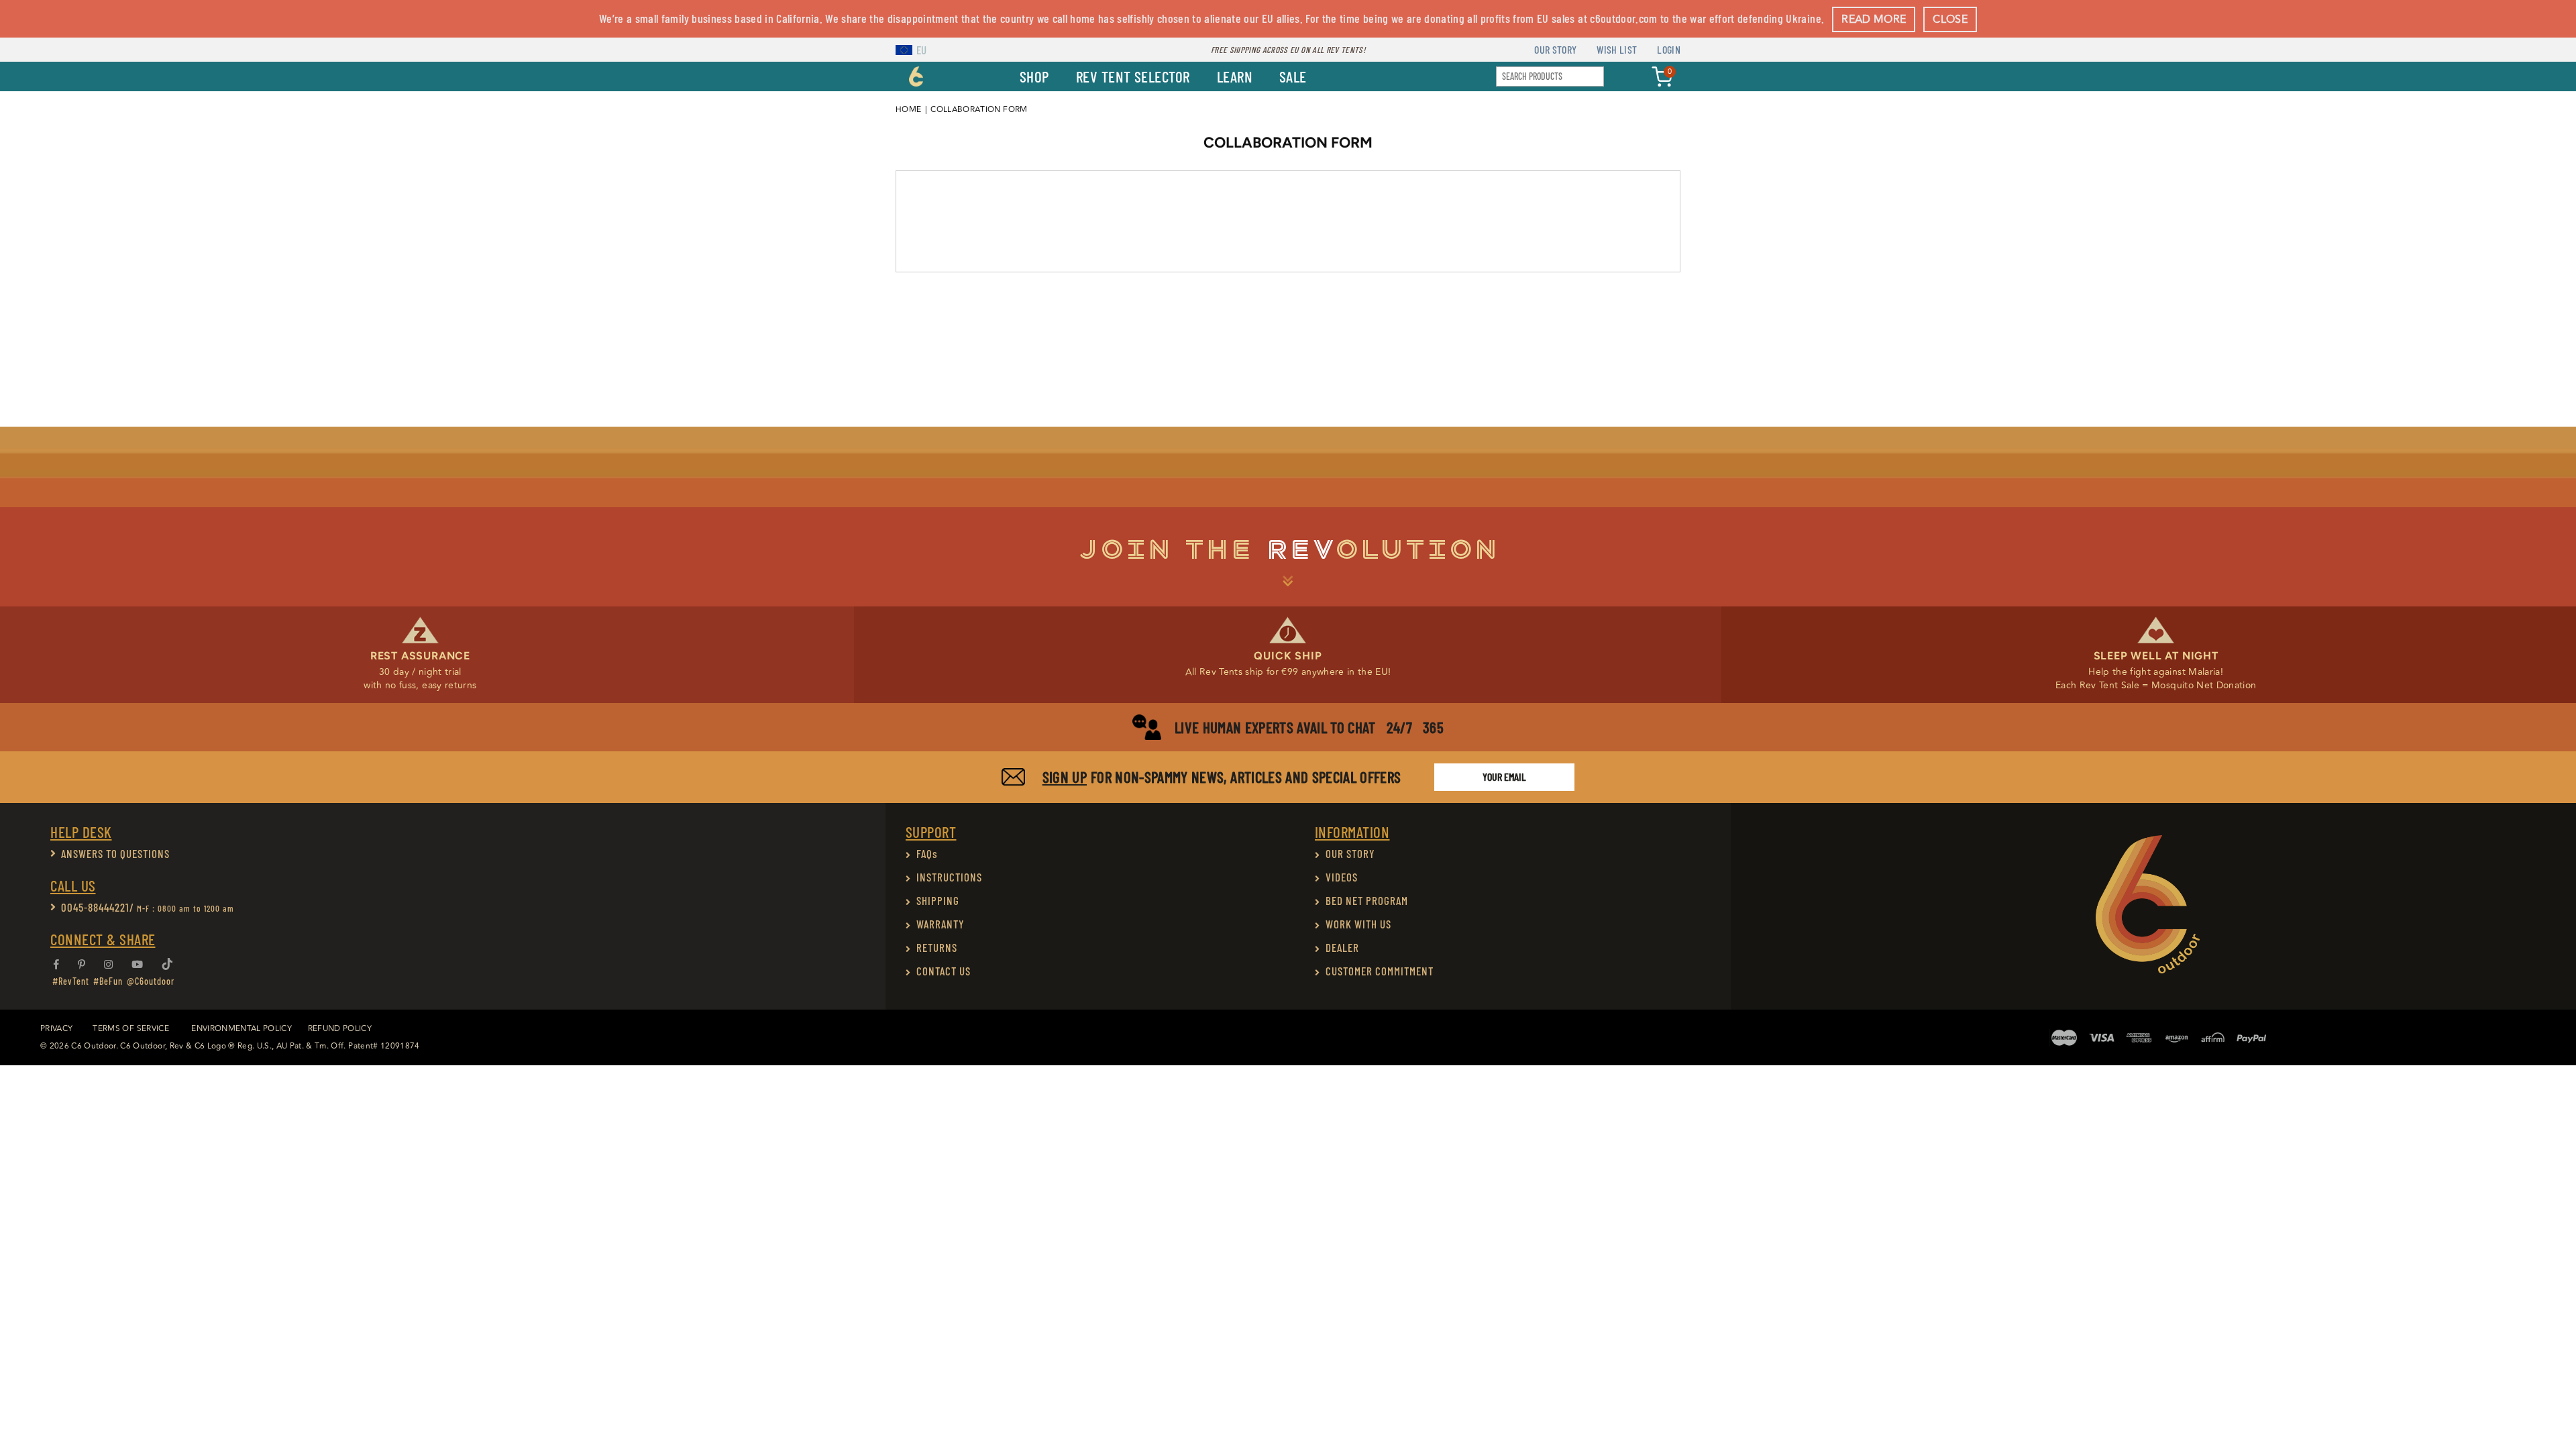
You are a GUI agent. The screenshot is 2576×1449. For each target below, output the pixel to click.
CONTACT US (944, 971)
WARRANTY (941, 924)
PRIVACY (56, 1029)
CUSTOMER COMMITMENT (1380, 971)
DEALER (1342, 947)
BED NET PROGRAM (1367, 900)
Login (1669, 49)
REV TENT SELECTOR (1133, 76)
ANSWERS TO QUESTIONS (115, 853)
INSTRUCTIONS (949, 877)
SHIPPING (938, 900)
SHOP (1034, 76)
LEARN (1235, 76)
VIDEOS (1342, 877)
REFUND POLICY (340, 1029)
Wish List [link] (1617, 49)
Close (1950, 19)
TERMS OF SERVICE (130, 1029)
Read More (1874, 19)
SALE (1293, 76)
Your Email (1504, 776)
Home (908, 110)
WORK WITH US (1358, 924)
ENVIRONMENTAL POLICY (241, 1029)
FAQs (927, 853)
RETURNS (937, 947)
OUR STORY (1350, 853)
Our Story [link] (1555, 49)
